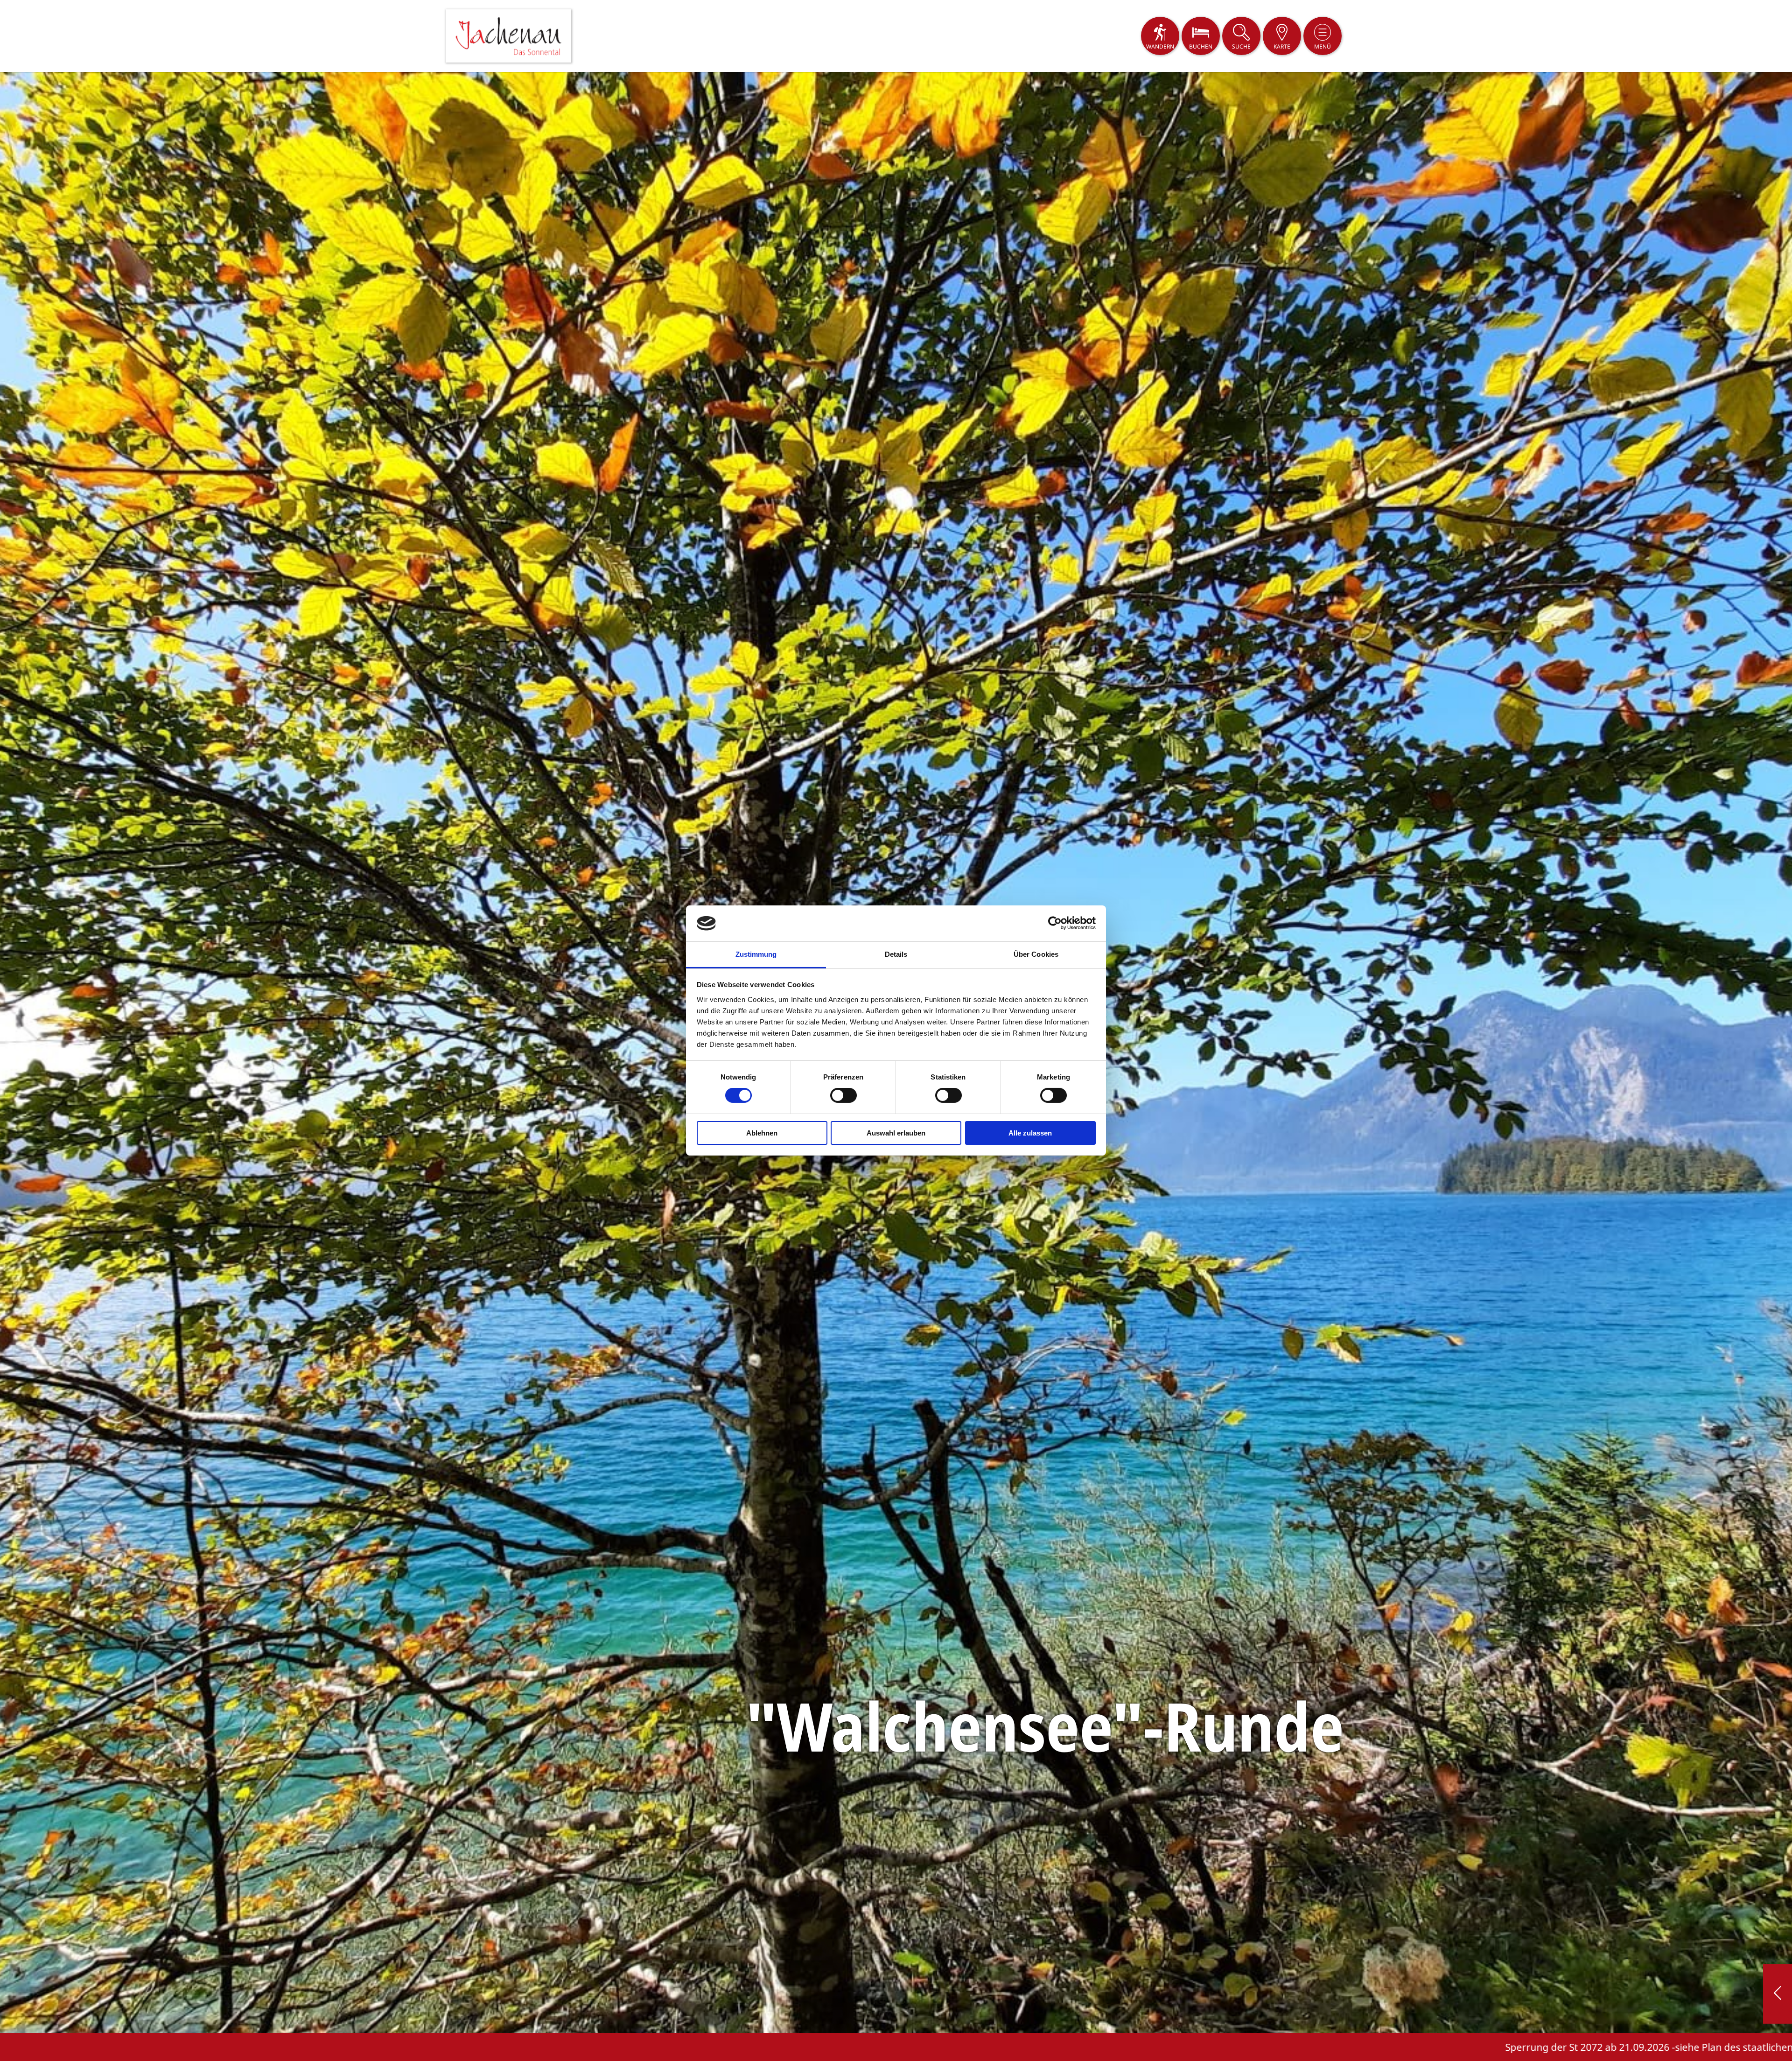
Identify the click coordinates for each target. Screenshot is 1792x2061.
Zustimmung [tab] (756, 954)
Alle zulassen (1030, 1133)
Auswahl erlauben (896, 1133)
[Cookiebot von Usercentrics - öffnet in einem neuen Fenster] (1055, 923)
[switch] (843, 1095)
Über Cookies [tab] (1036, 954)
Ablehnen (762, 1133)
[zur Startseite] (508, 36)
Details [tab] (896, 954)
